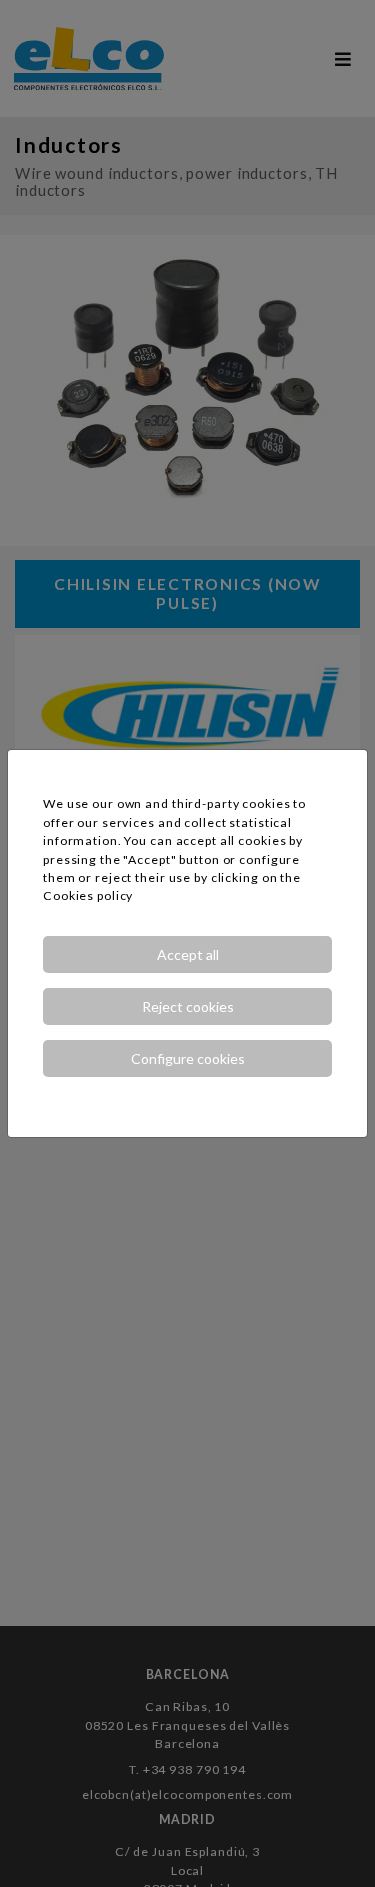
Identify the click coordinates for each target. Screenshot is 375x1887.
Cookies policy (88, 895)
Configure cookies (188, 1058)
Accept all (188, 954)
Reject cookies (188, 1006)
